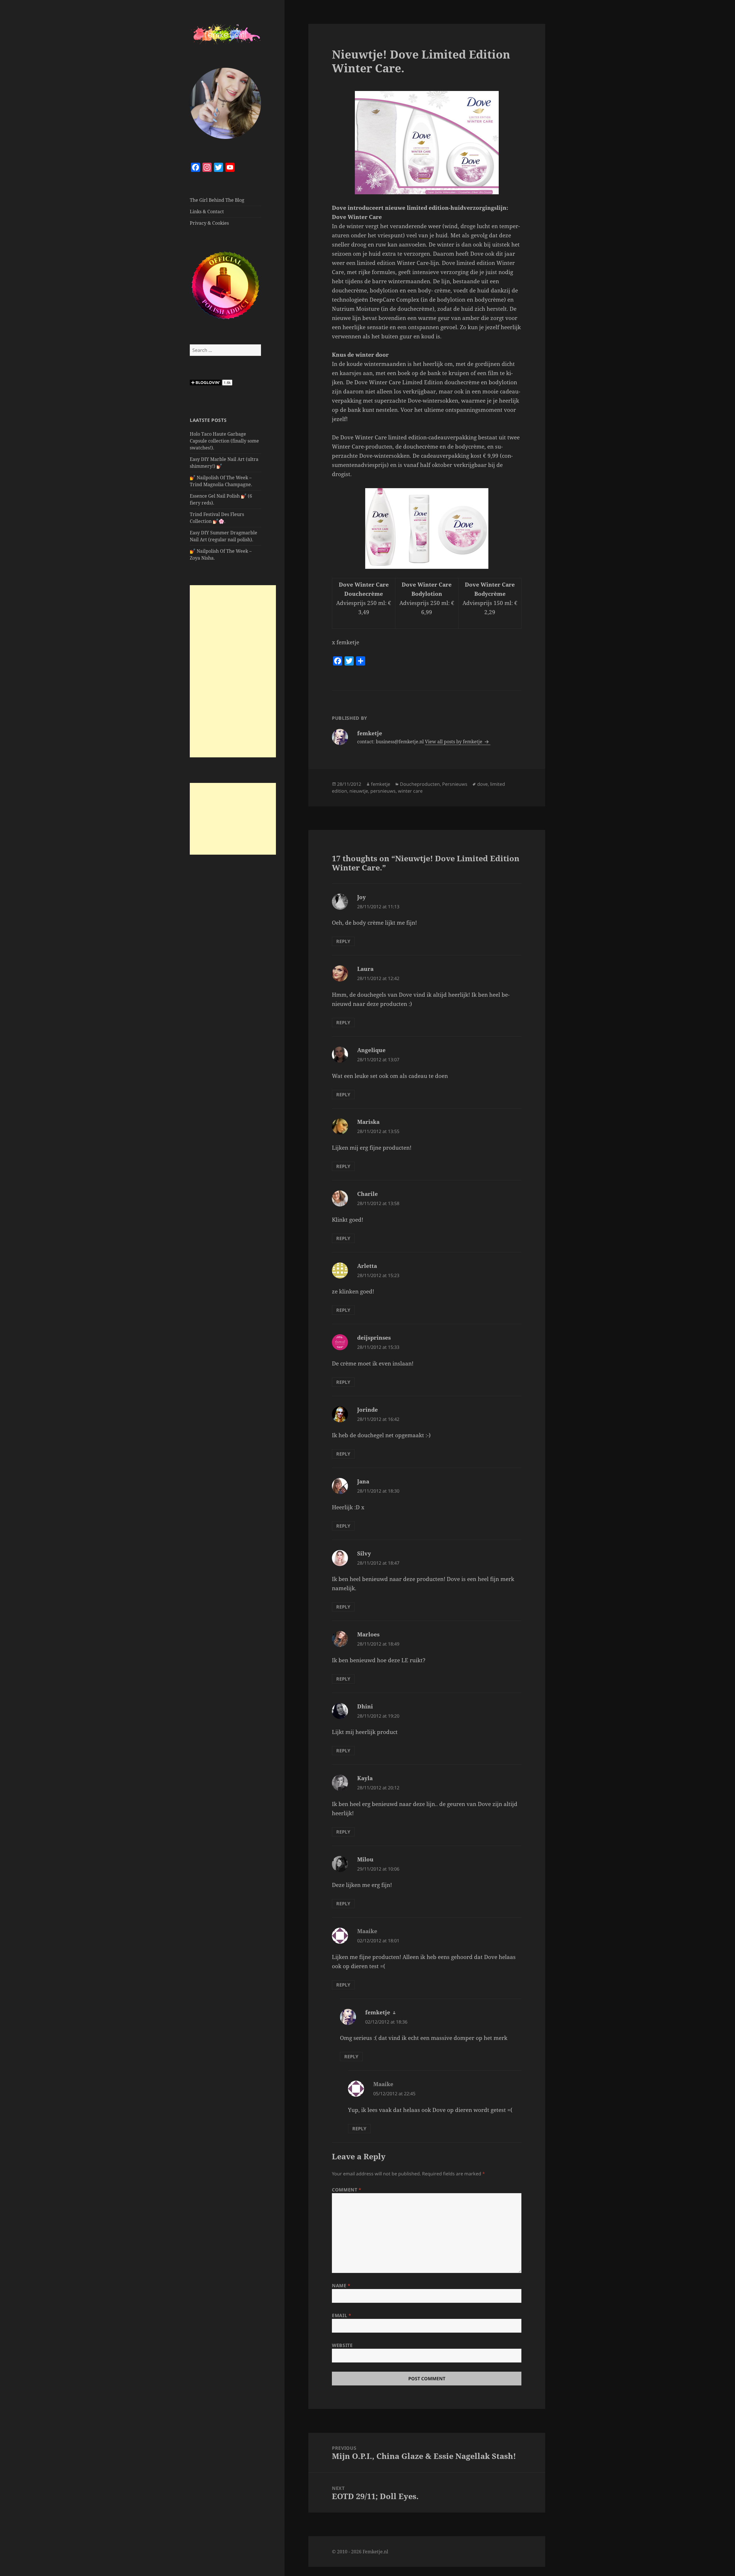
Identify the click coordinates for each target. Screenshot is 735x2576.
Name (341, 2286)
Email (342, 2315)
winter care (410, 791)
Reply (343, 941)
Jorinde (367, 1410)
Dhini (365, 1706)
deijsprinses (374, 1338)
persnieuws (383, 791)
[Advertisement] (233, 671)
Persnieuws (455, 784)
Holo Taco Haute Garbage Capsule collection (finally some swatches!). (224, 441)
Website (342, 2345)
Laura (365, 969)
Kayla (365, 1778)
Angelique (371, 1050)
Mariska (368, 1122)
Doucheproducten (420, 784)
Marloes (368, 1634)
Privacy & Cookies (209, 223)
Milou (365, 1859)
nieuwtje (359, 791)
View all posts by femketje (454, 742)
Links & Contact (207, 212)
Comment (347, 2190)
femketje (381, 784)
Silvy (364, 1553)
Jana (363, 1481)
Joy (361, 897)
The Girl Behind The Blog (217, 200)
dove (482, 784)
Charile (367, 1194)
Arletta (367, 1266)
